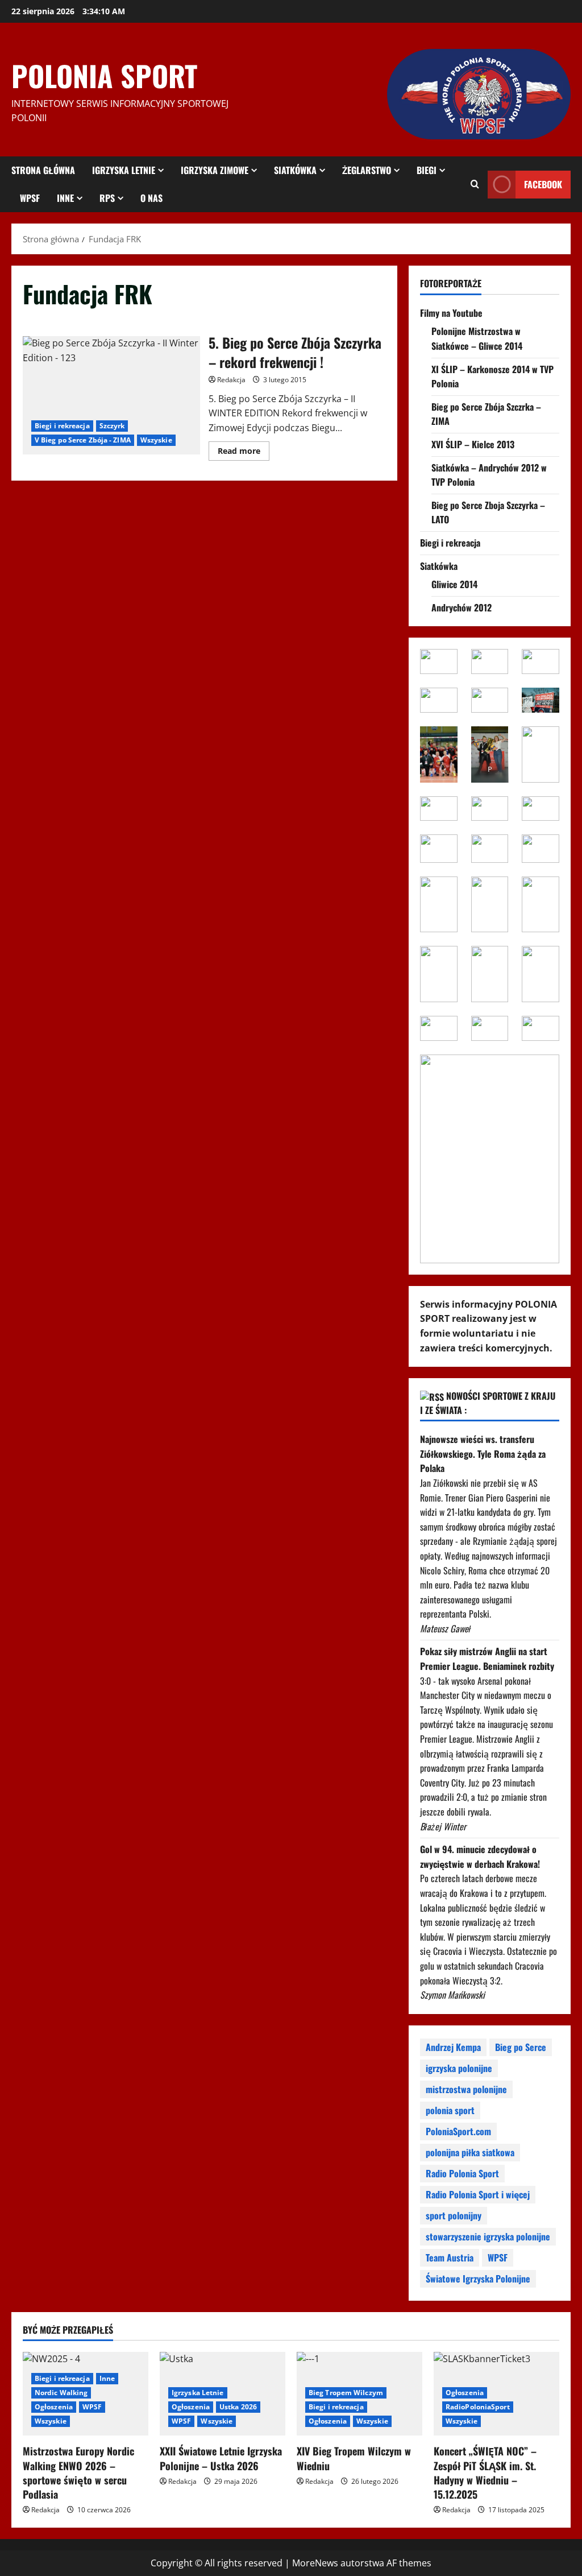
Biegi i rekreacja (62, 426)
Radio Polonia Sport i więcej (478, 2194)
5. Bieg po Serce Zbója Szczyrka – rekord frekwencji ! (111, 395)
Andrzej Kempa (453, 2047)
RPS (107, 198)
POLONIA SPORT (104, 75)
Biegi (427, 170)
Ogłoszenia (54, 2407)
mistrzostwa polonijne (466, 2089)
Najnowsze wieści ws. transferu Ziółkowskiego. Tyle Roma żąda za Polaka (483, 1454)
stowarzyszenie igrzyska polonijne (488, 2236)
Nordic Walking (61, 2393)
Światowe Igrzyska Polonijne (478, 2279)
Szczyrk (112, 426)
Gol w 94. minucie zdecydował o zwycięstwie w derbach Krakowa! (480, 1856)
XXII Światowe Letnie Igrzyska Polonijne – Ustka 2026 (221, 2458)
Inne (65, 198)
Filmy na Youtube (451, 313)
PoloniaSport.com (458, 2131)
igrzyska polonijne (459, 2068)
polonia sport (450, 2110)
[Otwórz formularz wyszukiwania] (475, 184)
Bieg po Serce (521, 2047)
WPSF (30, 198)
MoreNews (315, 2563)
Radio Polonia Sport (462, 2173)
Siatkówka (295, 170)
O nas (151, 198)
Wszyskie (156, 440)
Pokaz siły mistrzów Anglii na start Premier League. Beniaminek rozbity (487, 1659)
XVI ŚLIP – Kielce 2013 (473, 444)
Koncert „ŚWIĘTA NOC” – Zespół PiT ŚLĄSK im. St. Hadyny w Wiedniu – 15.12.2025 (485, 2472)
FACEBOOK (543, 184)
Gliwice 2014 (454, 584)
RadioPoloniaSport (478, 2407)
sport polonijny (454, 2215)
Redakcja (231, 380)
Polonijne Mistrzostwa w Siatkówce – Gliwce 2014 (477, 338)
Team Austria (450, 2257)
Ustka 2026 (238, 2407)
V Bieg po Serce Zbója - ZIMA (83, 440)
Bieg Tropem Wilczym (346, 2393)
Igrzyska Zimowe (215, 170)
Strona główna (43, 170)
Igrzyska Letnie (124, 170)
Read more (244, 453)
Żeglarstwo (367, 170)
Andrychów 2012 (462, 607)
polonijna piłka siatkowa (470, 2152)
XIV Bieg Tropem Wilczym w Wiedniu (354, 2458)
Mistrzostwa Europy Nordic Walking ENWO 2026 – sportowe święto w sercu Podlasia (78, 2472)
